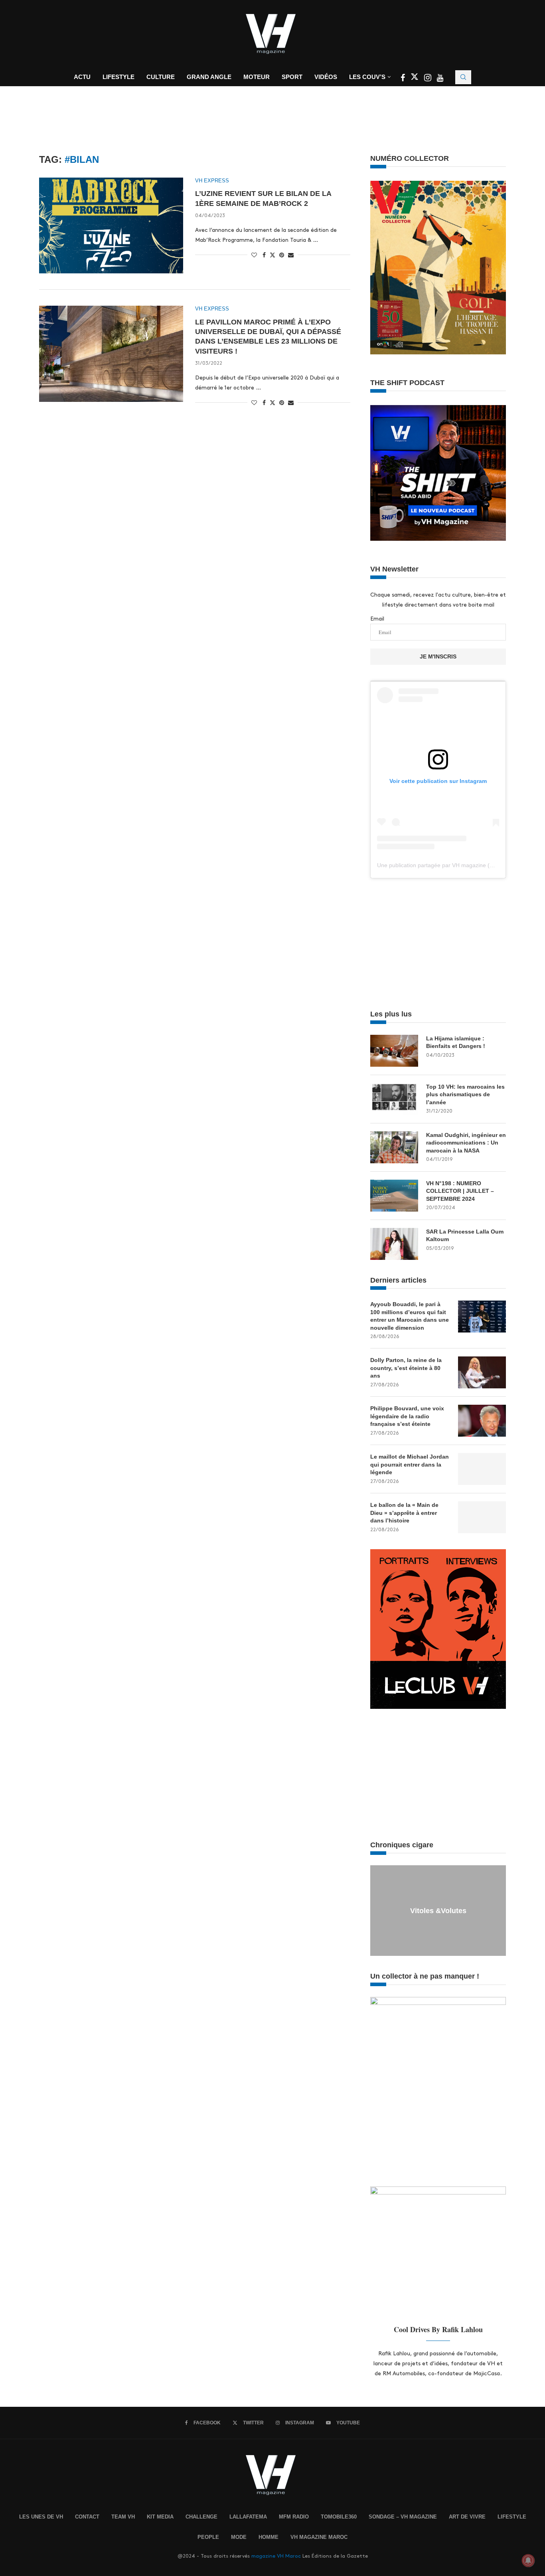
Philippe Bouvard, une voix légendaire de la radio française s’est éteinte (407, 1416)
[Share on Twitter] (272, 255)
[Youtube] (440, 79)
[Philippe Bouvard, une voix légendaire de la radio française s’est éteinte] (482, 1421)
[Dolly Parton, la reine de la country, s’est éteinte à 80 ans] (482, 1372)
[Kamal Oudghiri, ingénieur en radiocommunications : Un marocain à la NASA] (394, 1147)
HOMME (269, 2537)
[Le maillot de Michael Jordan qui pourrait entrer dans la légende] (482, 1469)
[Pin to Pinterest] (282, 255)
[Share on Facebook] (264, 255)
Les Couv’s (367, 77)
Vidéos (326, 77)
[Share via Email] (291, 255)
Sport (292, 77)
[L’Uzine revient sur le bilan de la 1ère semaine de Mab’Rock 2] (111, 225)
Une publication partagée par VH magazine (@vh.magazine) (453, 865)
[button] (377, 1910)
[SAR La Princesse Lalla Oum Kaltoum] (394, 1244)
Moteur (257, 77)
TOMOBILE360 (339, 2517)
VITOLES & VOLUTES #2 (438, 1911)
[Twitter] (415, 79)
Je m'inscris (438, 656)
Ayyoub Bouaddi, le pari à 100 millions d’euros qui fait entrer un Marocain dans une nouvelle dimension (410, 1316)
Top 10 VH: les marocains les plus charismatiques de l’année (465, 1094)
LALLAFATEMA (248, 2517)
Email (377, 619)
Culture (161, 77)
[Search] (463, 77)
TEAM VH (123, 2517)
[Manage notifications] (528, 2560)
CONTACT (87, 2517)
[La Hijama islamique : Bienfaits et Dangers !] (394, 1051)
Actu (82, 77)
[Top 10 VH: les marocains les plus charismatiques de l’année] (394, 1099)
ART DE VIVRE (467, 2517)
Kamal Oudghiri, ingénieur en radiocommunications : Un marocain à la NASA (466, 1143)
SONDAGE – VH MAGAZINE (403, 2517)
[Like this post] (254, 255)
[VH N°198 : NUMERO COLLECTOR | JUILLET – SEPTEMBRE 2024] (394, 1196)
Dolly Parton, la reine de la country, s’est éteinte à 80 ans (406, 1368)
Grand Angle (209, 77)
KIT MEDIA (160, 2517)
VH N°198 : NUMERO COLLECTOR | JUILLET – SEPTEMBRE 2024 (460, 1191)
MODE (239, 2537)
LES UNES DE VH (41, 2517)
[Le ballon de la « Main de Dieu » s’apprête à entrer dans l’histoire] (482, 1517)
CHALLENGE (201, 2517)
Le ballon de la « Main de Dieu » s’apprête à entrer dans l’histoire (404, 1513)
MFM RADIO (294, 2517)
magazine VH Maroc (276, 2556)
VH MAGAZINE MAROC (319, 2537)
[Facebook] (404, 79)
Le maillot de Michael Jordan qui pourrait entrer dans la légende (410, 1464)
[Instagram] (428, 79)
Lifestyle (118, 77)
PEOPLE (208, 2537)
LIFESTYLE (512, 2517)
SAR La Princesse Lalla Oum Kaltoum (465, 1236)
